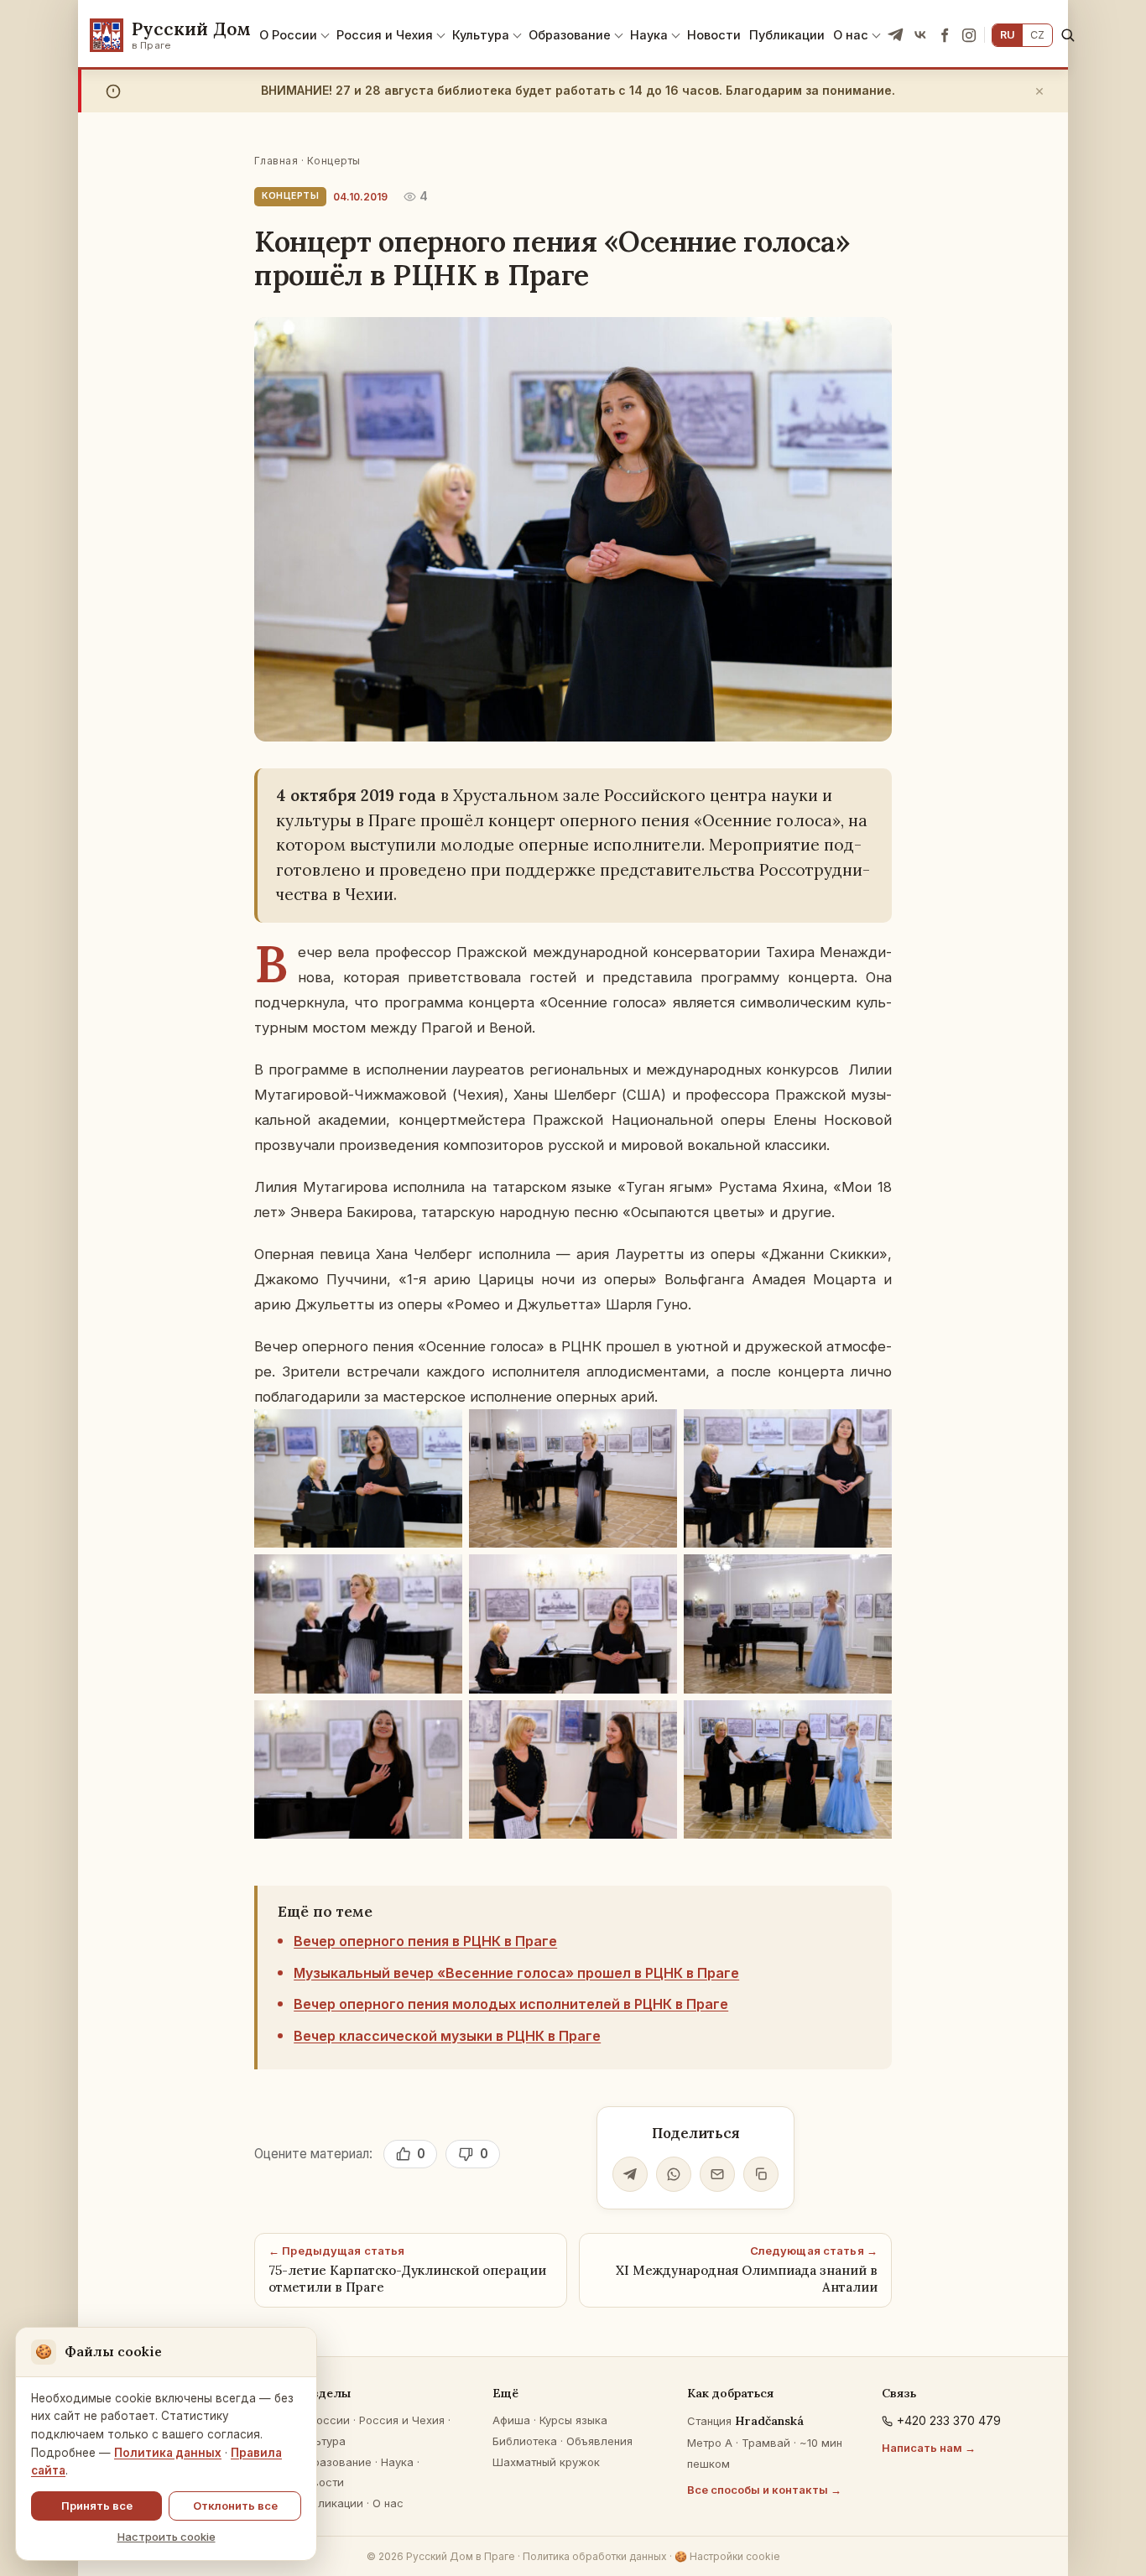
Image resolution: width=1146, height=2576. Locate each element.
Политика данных (168, 2453)
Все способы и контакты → (764, 2490)
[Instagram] (969, 35)
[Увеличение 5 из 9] (655, 1576)
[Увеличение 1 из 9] (440, 1431)
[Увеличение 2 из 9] (655, 1431)
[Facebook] (945, 35)
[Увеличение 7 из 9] (440, 1722)
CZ (1037, 35)
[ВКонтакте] (920, 35)
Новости (714, 35)
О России (288, 35)
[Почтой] (717, 2174)
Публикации (787, 35)
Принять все (97, 2506)
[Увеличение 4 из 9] (440, 1576)
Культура (481, 35)
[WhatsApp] (674, 2174)
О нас (851, 35)
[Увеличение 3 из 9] (870, 1431)
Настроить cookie (167, 2537)
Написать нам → (929, 2448)
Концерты (334, 161)
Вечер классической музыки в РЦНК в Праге (447, 2036)
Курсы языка (573, 2420)
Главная (276, 161)
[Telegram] (896, 35)
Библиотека (525, 2441)
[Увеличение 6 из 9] (870, 1576)
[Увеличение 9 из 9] (870, 1722)
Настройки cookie (727, 2556)
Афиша (511, 2420)
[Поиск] (1068, 35)
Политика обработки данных (595, 2556)
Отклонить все (235, 2506)
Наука (649, 35)
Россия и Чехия (385, 35)
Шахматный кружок (546, 2462)
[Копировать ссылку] (761, 2174)
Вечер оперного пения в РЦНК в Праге (425, 1941)
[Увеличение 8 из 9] (655, 1722)
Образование (570, 35)
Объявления (599, 2441)
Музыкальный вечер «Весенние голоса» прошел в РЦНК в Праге (516, 1973)
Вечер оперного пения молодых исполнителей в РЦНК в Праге (511, 2004)
